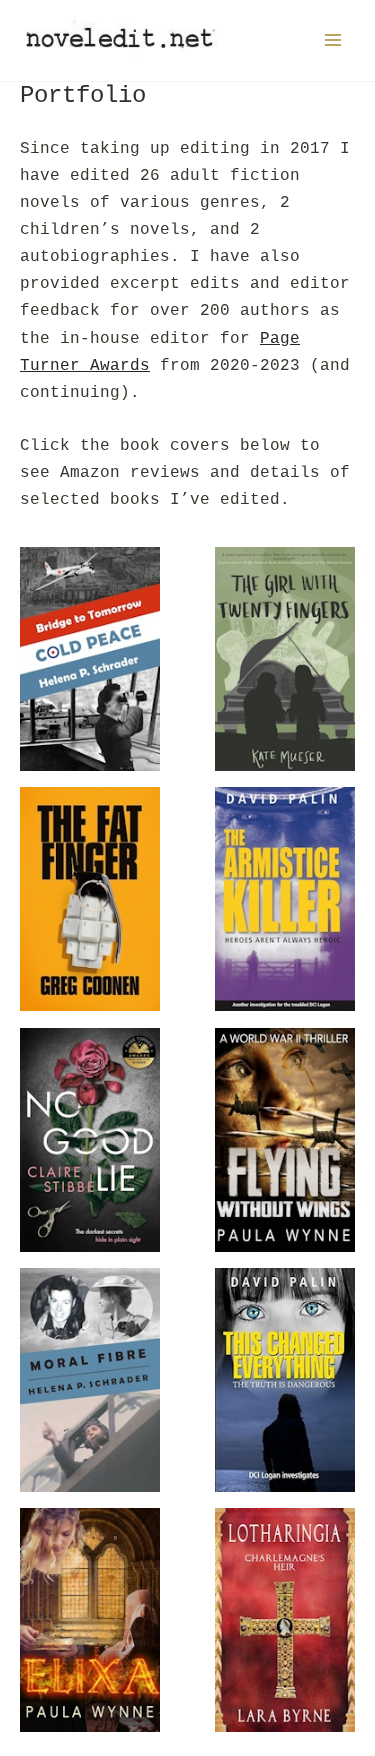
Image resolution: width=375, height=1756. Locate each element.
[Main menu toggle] (332, 40)
